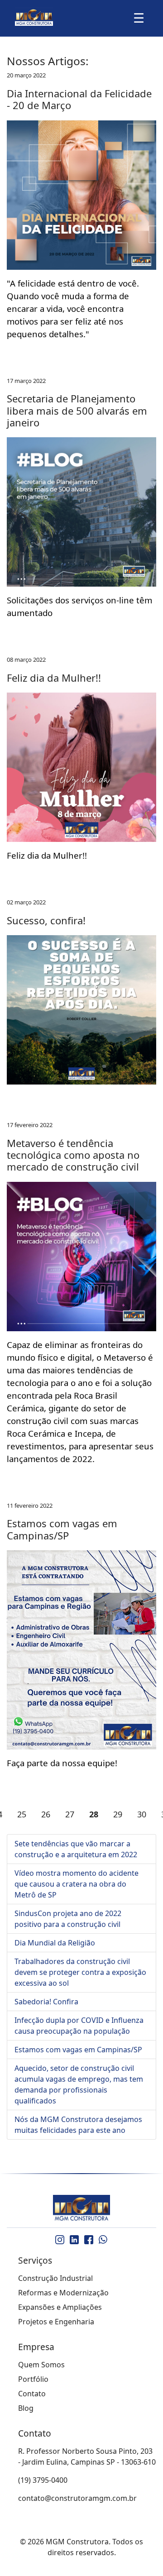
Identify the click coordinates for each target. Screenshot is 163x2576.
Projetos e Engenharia (56, 2322)
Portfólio (33, 2379)
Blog (26, 2408)
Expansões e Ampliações (60, 2307)
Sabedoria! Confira (46, 2002)
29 (118, 1814)
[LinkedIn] (74, 2240)
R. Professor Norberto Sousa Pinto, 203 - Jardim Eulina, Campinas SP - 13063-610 (87, 2457)
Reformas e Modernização (63, 2293)
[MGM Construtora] (81, 2208)
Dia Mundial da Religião (55, 1943)
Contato (32, 2394)
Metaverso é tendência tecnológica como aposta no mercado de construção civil (73, 1155)
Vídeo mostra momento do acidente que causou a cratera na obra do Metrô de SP (77, 1884)
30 (142, 1814)
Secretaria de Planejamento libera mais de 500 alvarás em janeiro (77, 410)
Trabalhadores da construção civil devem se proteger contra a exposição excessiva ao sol (80, 1972)
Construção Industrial (55, 2278)
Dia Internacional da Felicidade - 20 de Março (79, 99)
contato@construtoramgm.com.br (77, 2498)
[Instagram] (60, 2240)
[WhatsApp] (103, 2240)
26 (46, 1814)
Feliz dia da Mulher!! (54, 678)
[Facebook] (89, 2240)
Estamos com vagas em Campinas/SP (62, 1529)
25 (22, 1814)
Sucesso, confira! (46, 920)
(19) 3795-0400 (43, 2480)
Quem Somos (41, 2365)
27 (70, 1814)
